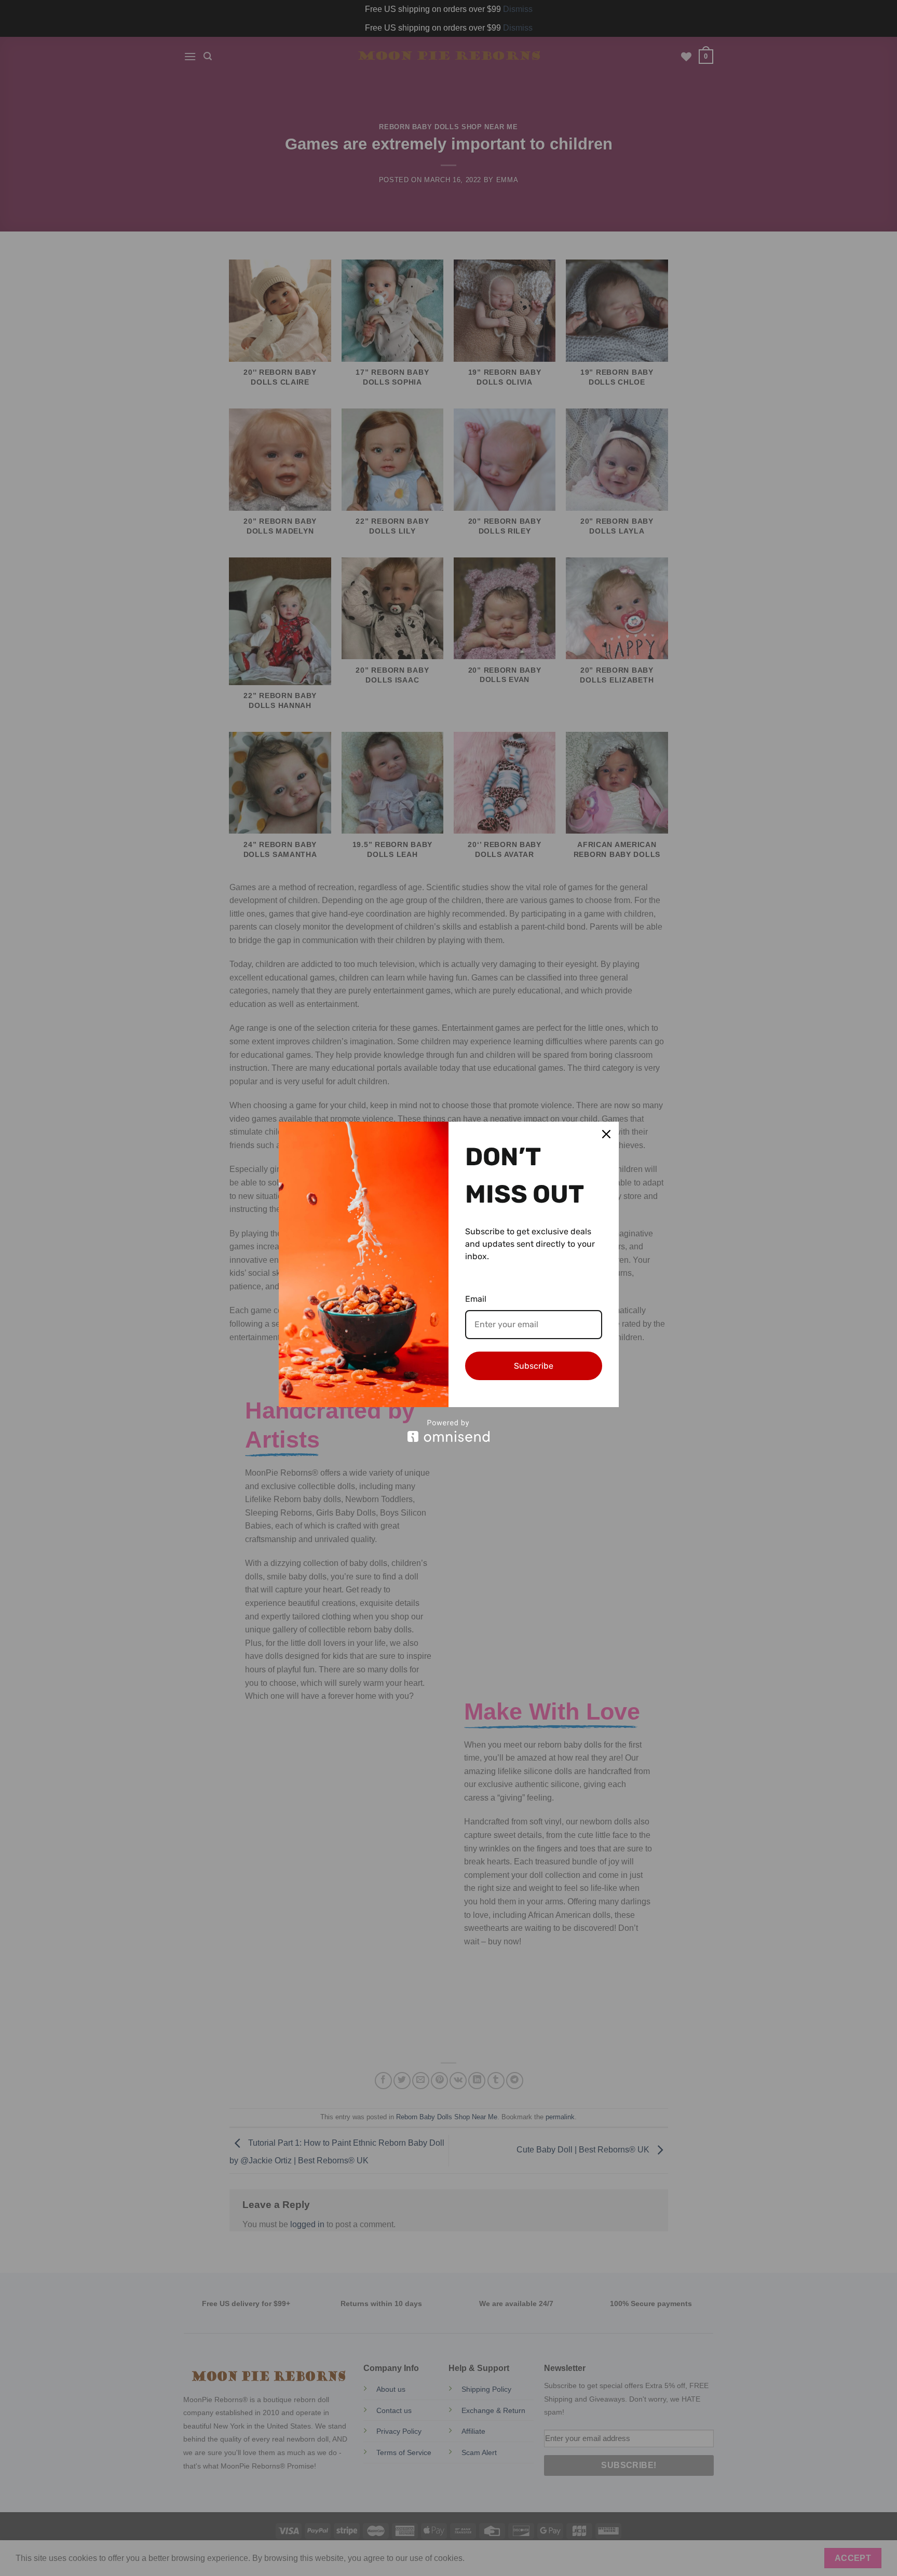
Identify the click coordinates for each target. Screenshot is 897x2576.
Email (476, 1299)
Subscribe (534, 1366)
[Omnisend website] (449, 1431)
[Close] (606, 1134)
